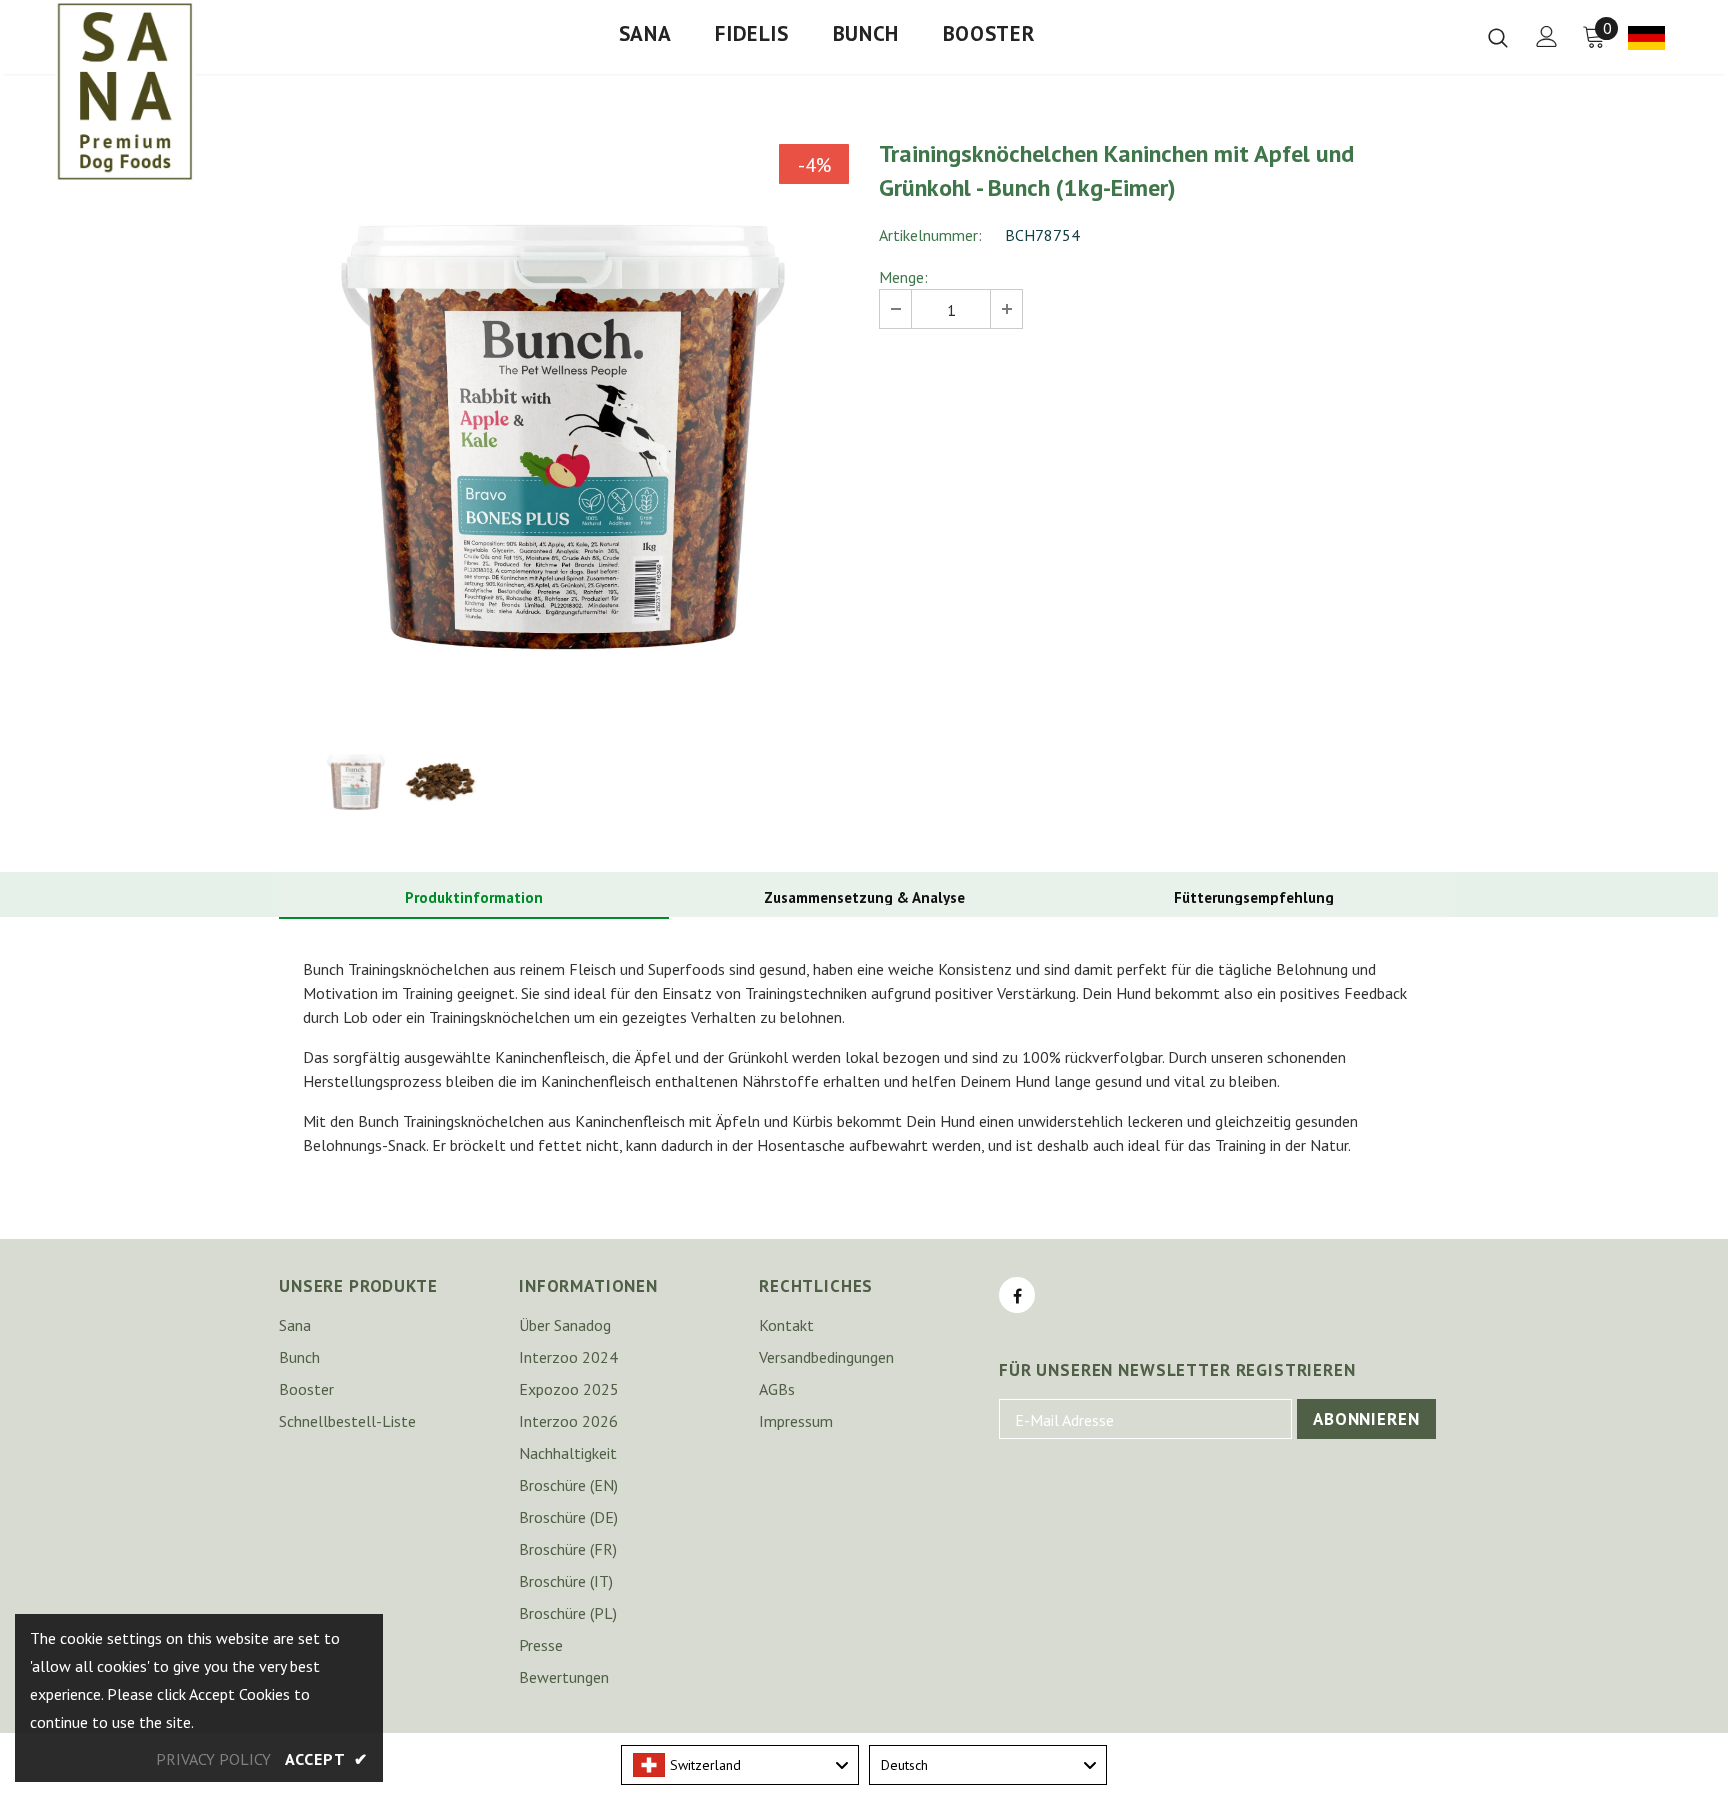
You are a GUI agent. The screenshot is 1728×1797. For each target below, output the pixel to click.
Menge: (903, 277)
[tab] (474, 898)
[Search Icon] (1498, 37)
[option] (564, 429)
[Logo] (125, 91)
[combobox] (740, 1765)
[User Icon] (1547, 36)
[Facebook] (1017, 1295)
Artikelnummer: (930, 235)
